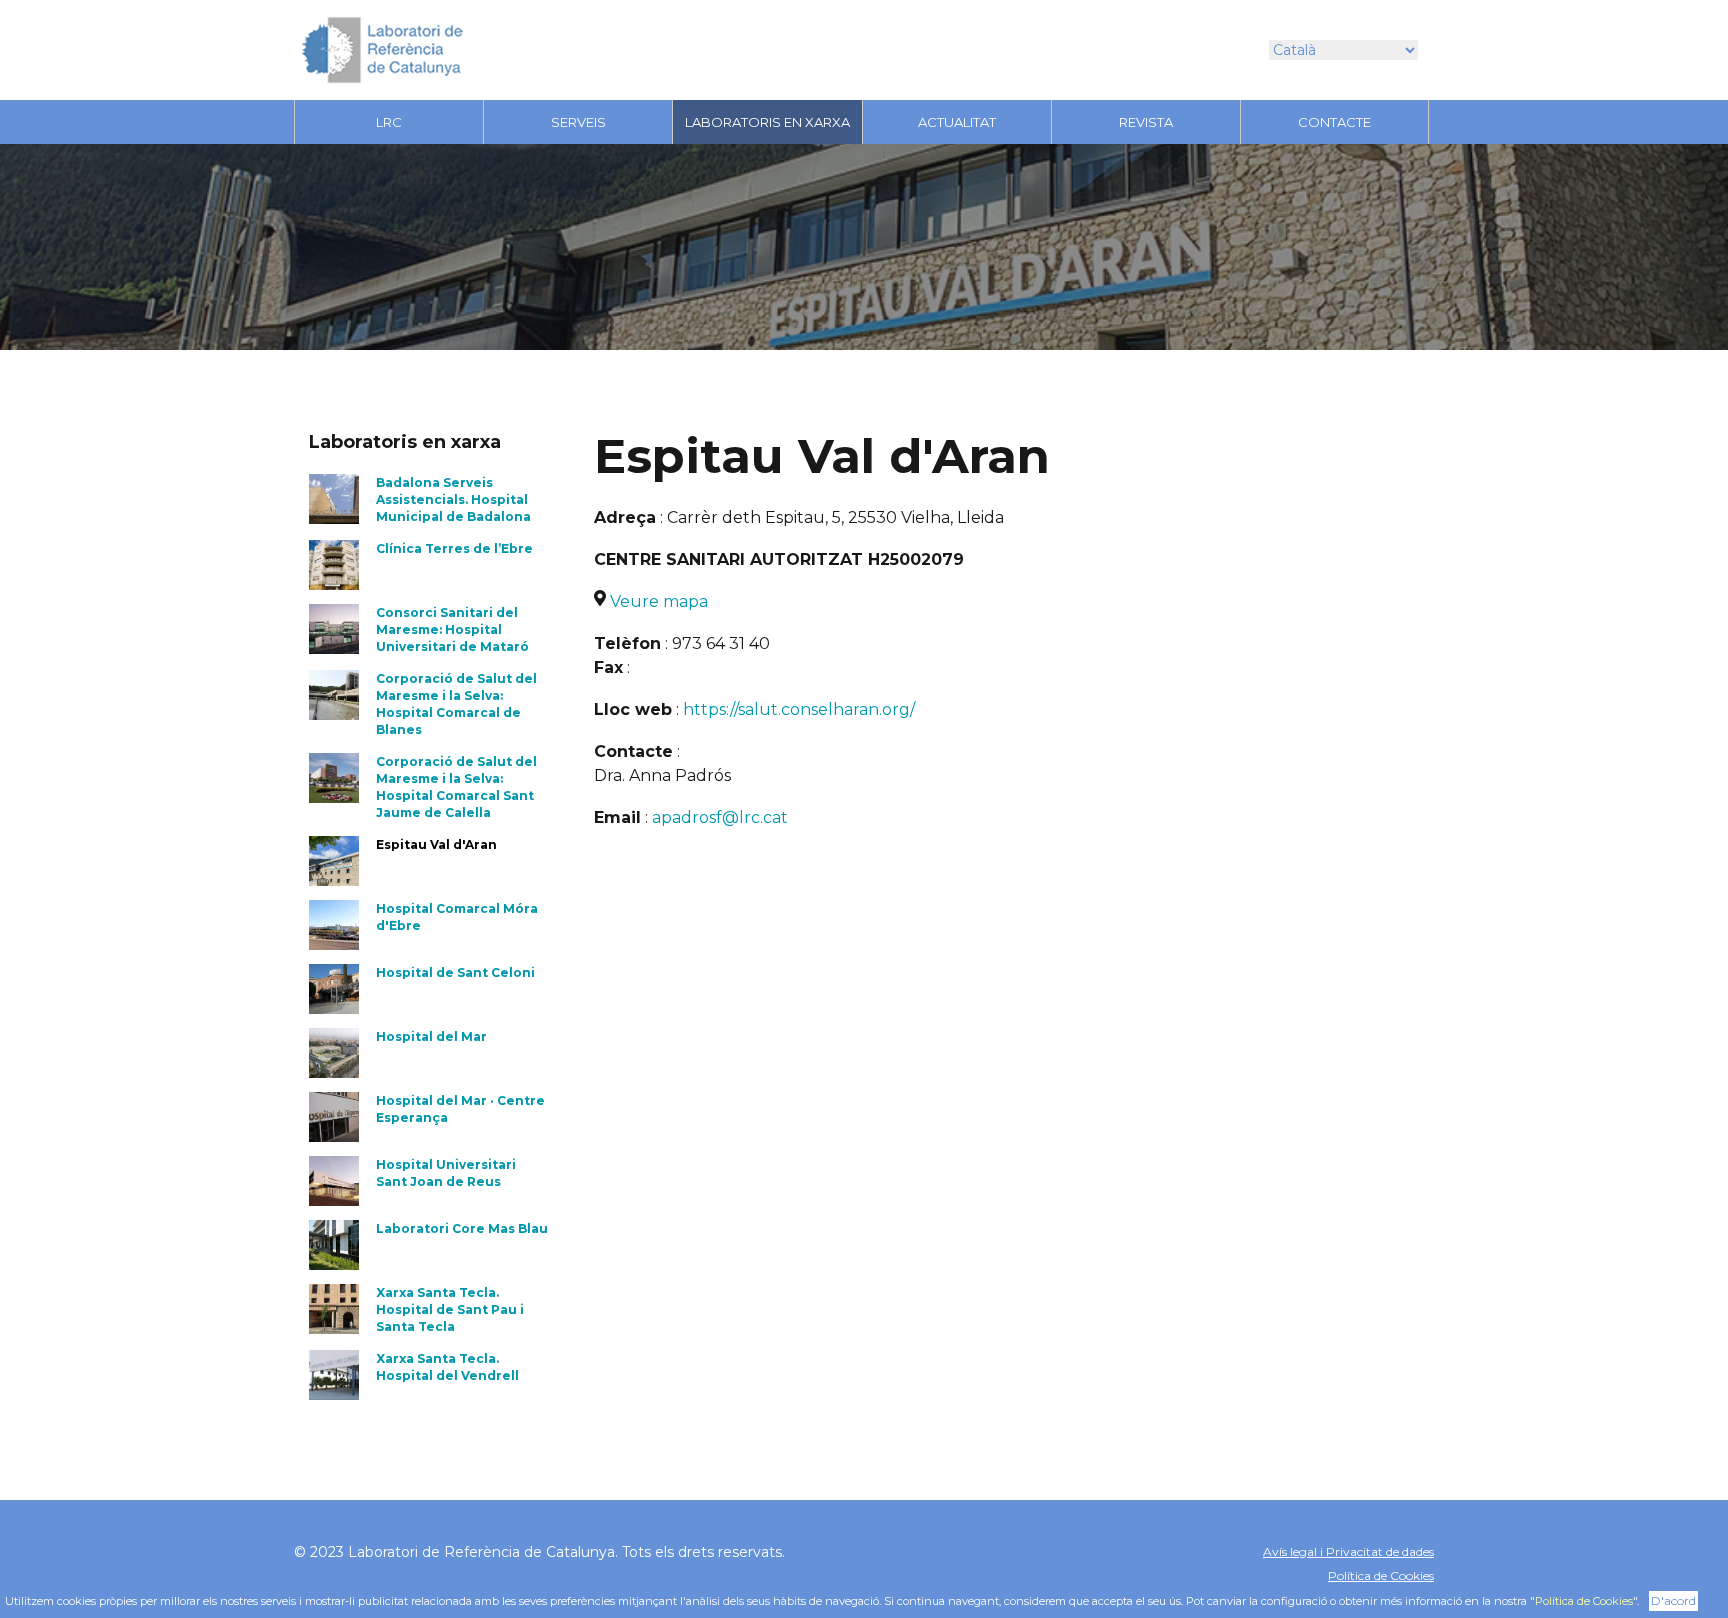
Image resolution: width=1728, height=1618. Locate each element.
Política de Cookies (1381, 1575)
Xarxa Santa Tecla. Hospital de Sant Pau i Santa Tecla (450, 1309)
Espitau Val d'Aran (436, 844)
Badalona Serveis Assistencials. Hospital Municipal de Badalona (453, 499)
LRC (389, 122)
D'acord (1673, 1600)
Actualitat (957, 122)
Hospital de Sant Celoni (455, 972)
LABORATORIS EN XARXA (767, 122)
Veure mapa (659, 601)
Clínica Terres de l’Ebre (454, 548)
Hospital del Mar (431, 1036)
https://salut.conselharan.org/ (799, 709)
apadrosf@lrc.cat (720, 817)
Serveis (578, 122)
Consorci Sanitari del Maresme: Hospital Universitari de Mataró (452, 629)
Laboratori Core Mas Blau (462, 1228)
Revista (1146, 122)
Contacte (1334, 122)
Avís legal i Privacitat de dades (1348, 1551)
